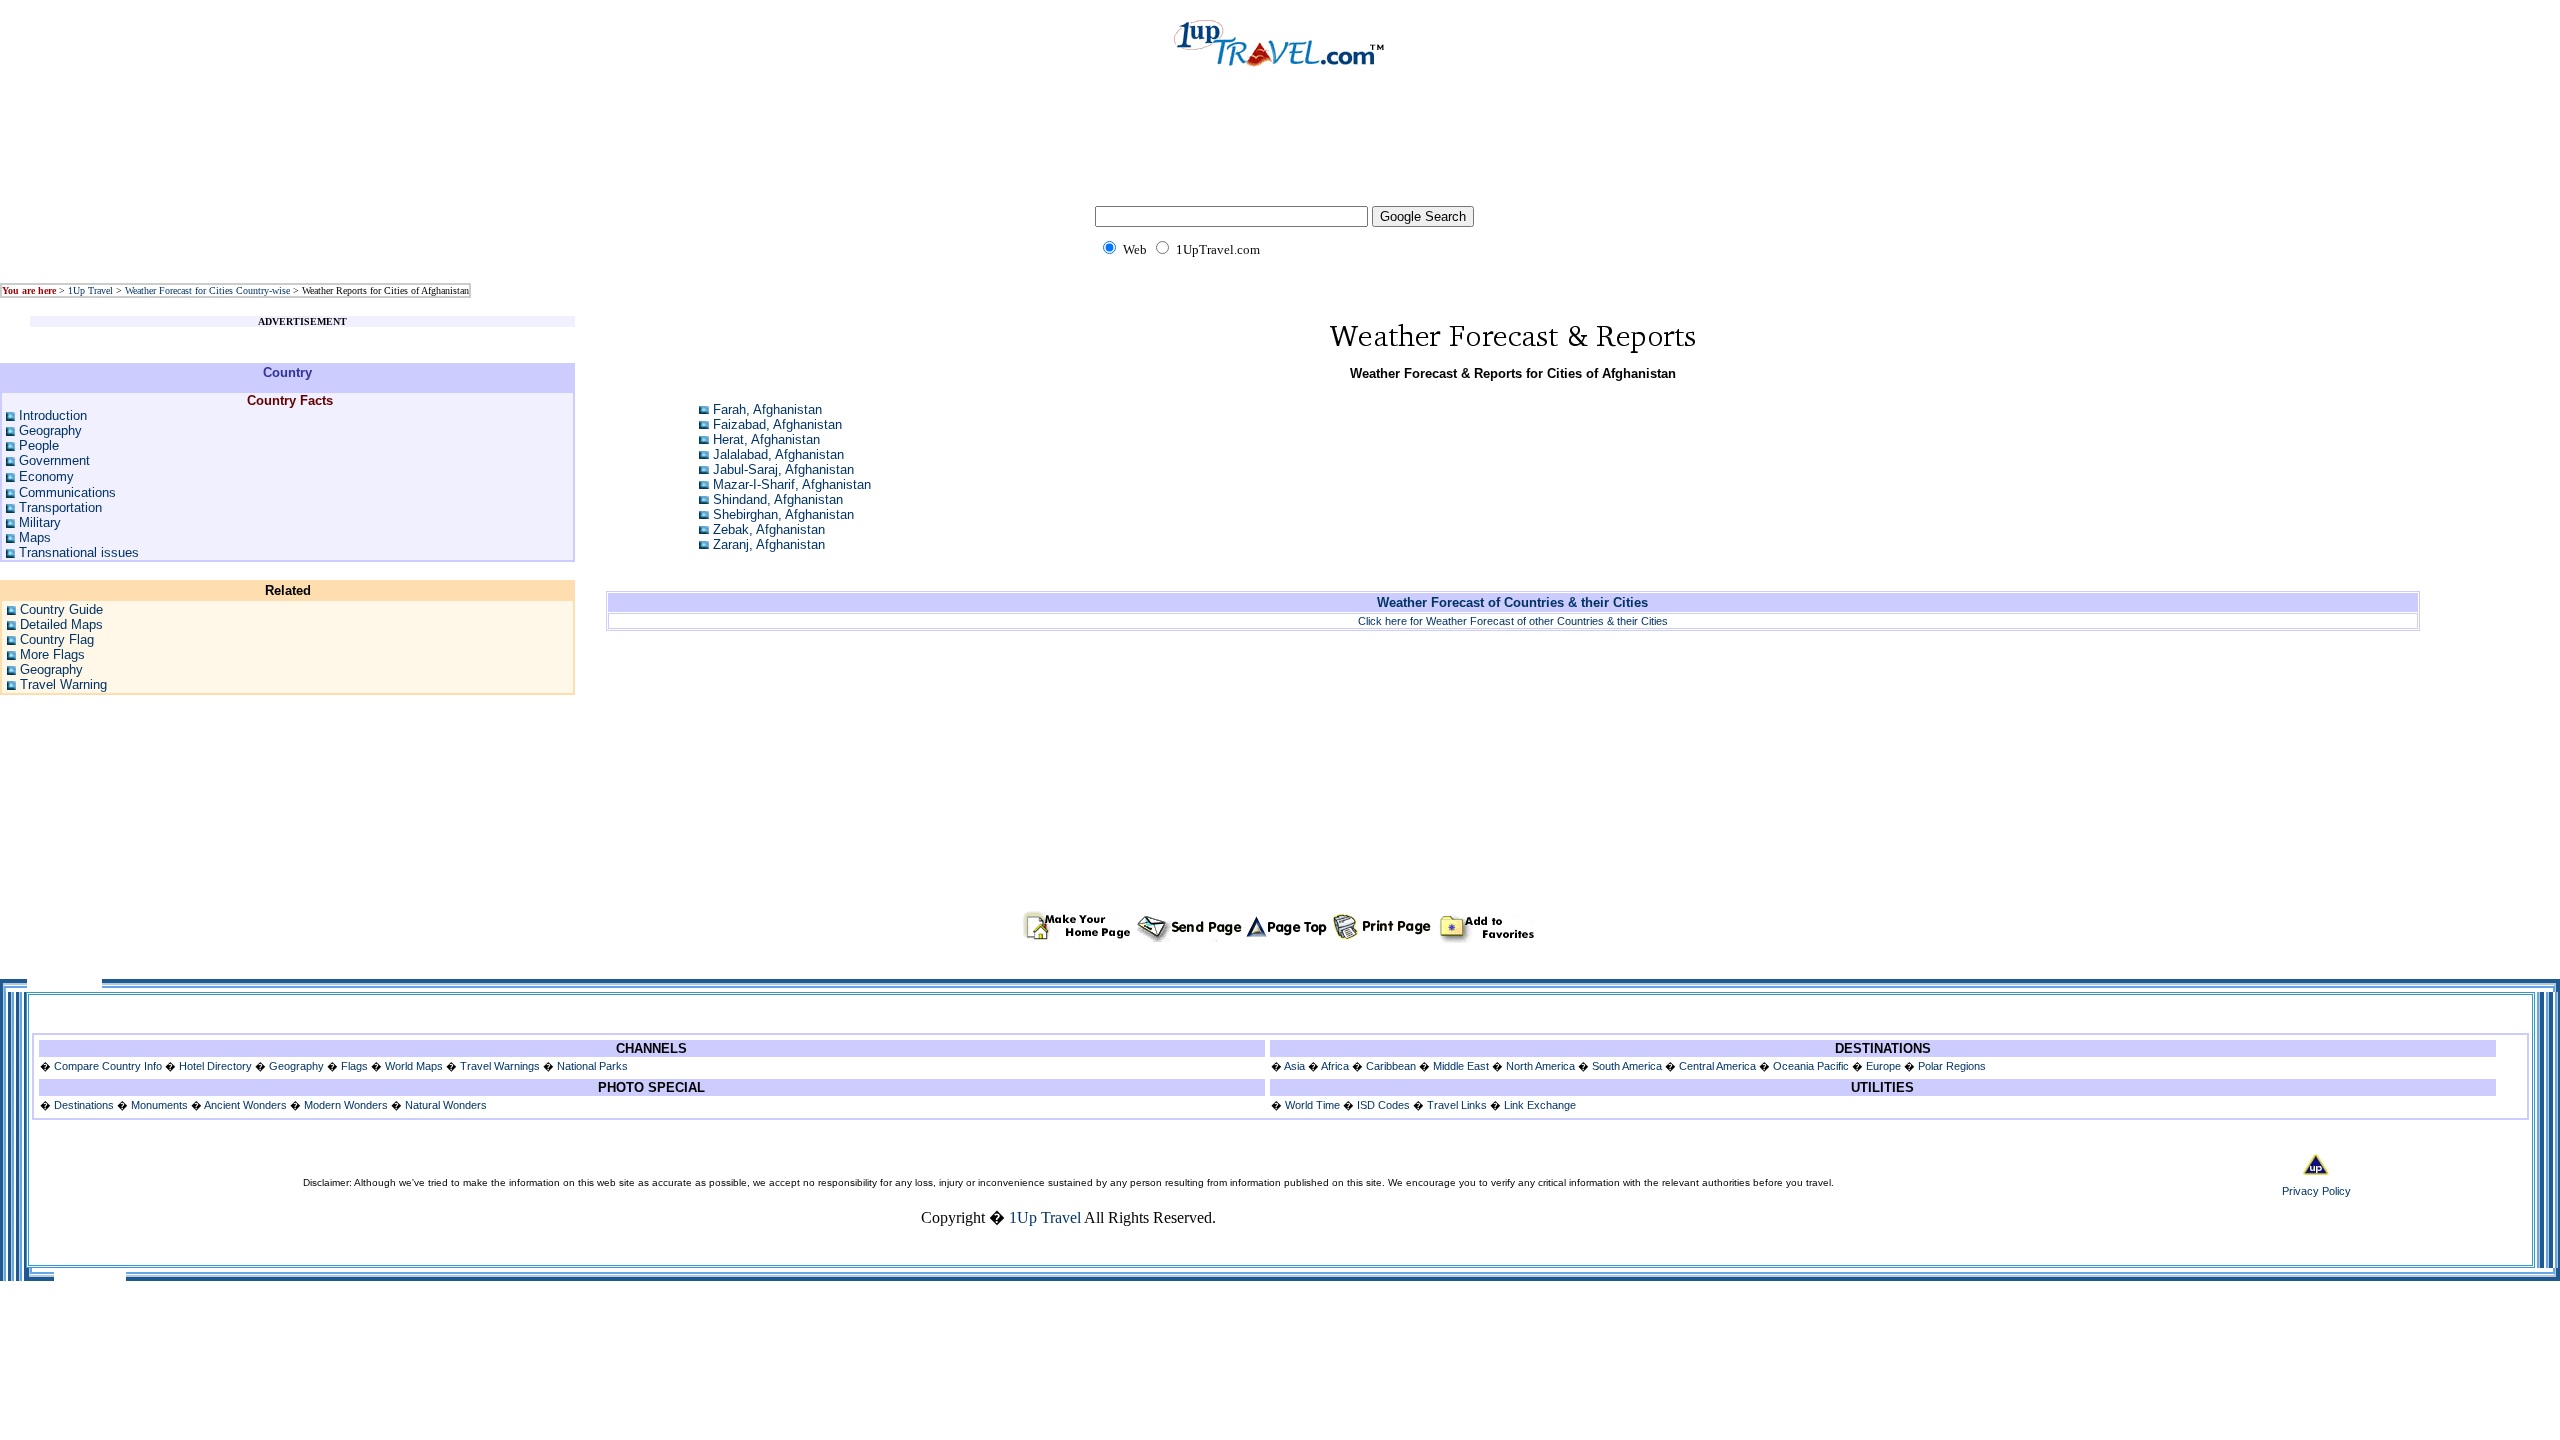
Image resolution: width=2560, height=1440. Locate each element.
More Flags (52, 654)
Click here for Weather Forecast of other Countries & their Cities (1513, 621)
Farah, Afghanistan (767, 409)
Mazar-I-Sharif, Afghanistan (792, 484)
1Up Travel (90, 290)
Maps (35, 537)
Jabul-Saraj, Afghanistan (783, 469)
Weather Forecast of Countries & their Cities (1512, 602)
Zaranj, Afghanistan (769, 544)
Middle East (1461, 1066)
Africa (1335, 1066)
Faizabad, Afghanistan (777, 424)
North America (1540, 1066)
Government (54, 460)
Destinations (84, 1105)
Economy (46, 476)
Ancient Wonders (245, 1105)
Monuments (159, 1105)
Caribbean (1391, 1066)
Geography (50, 430)
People (39, 445)
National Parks (592, 1066)
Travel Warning (63, 684)
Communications (67, 492)
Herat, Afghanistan (766, 439)
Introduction (53, 415)
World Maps (414, 1066)
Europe (1883, 1066)
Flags (354, 1066)
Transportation (60, 507)
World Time (1312, 1105)
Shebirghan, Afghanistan (783, 514)
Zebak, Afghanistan (769, 529)
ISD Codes (1383, 1105)
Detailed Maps (61, 624)
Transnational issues (79, 552)
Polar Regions (1952, 1066)
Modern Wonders (347, 1105)
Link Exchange (1540, 1105)
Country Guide (61, 609)
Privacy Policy (2316, 1191)
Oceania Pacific (1811, 1066)
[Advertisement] (1280, 150)
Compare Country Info (108, 1066)
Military (40, 522)
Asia (1294, 1066)
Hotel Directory (215, 1066)
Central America (1717, 1066)
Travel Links (1457, 1105)
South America (1627, 1066)
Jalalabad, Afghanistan (778, 454)
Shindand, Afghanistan (778, 499)
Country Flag (57, 639)
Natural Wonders (446, 1105)
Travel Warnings (500, 1066)
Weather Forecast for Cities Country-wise (207, 290)
